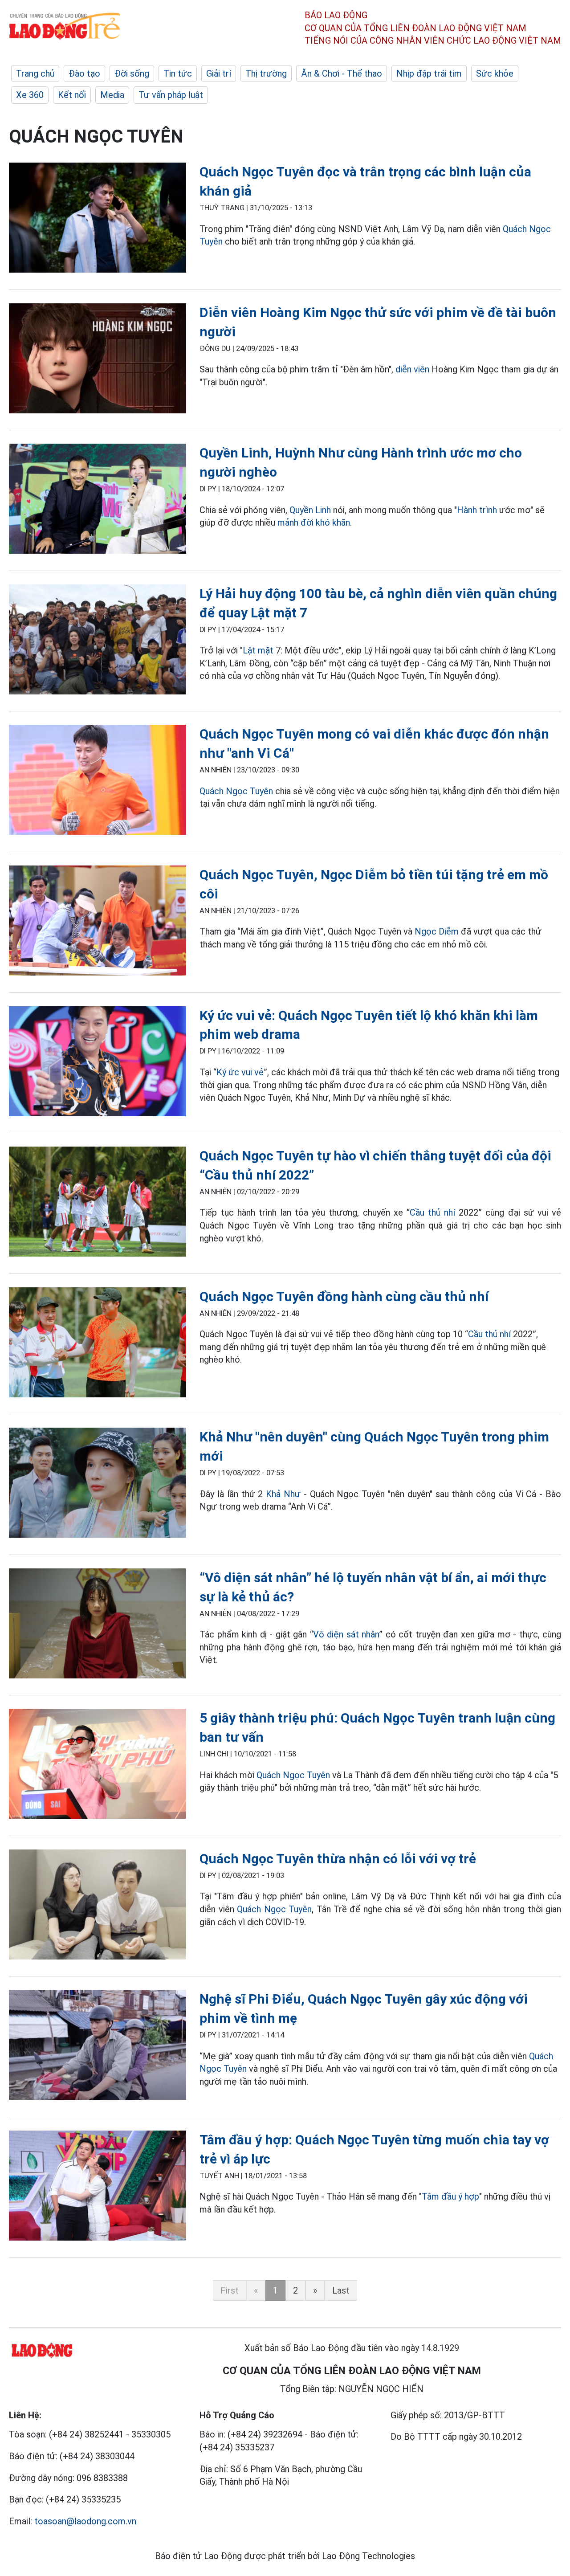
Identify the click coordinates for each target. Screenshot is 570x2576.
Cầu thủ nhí (434, 1212)
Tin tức (178, 73)
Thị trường (266, 73)
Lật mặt (258, 650)
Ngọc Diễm (437, 931)
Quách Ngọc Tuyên (236, 791)
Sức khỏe (495, 73)
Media (112, 95)
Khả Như (283, 1494)
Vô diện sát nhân (346, 1634)
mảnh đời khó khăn (314, 523)
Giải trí (219, 73)
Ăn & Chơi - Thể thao (342, 73)
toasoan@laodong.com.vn (85, 2521)
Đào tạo (84, 73)
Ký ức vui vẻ (240, 1072)
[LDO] (98, 219)
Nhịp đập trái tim (429, 73)
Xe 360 (30, 95)
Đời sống (132, 73)
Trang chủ (35, 73)
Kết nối (72, 95)
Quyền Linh (310, 510)
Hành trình (477, 510)
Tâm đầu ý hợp (450, 2196)
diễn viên (412, 369)
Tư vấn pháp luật (171, 95)
